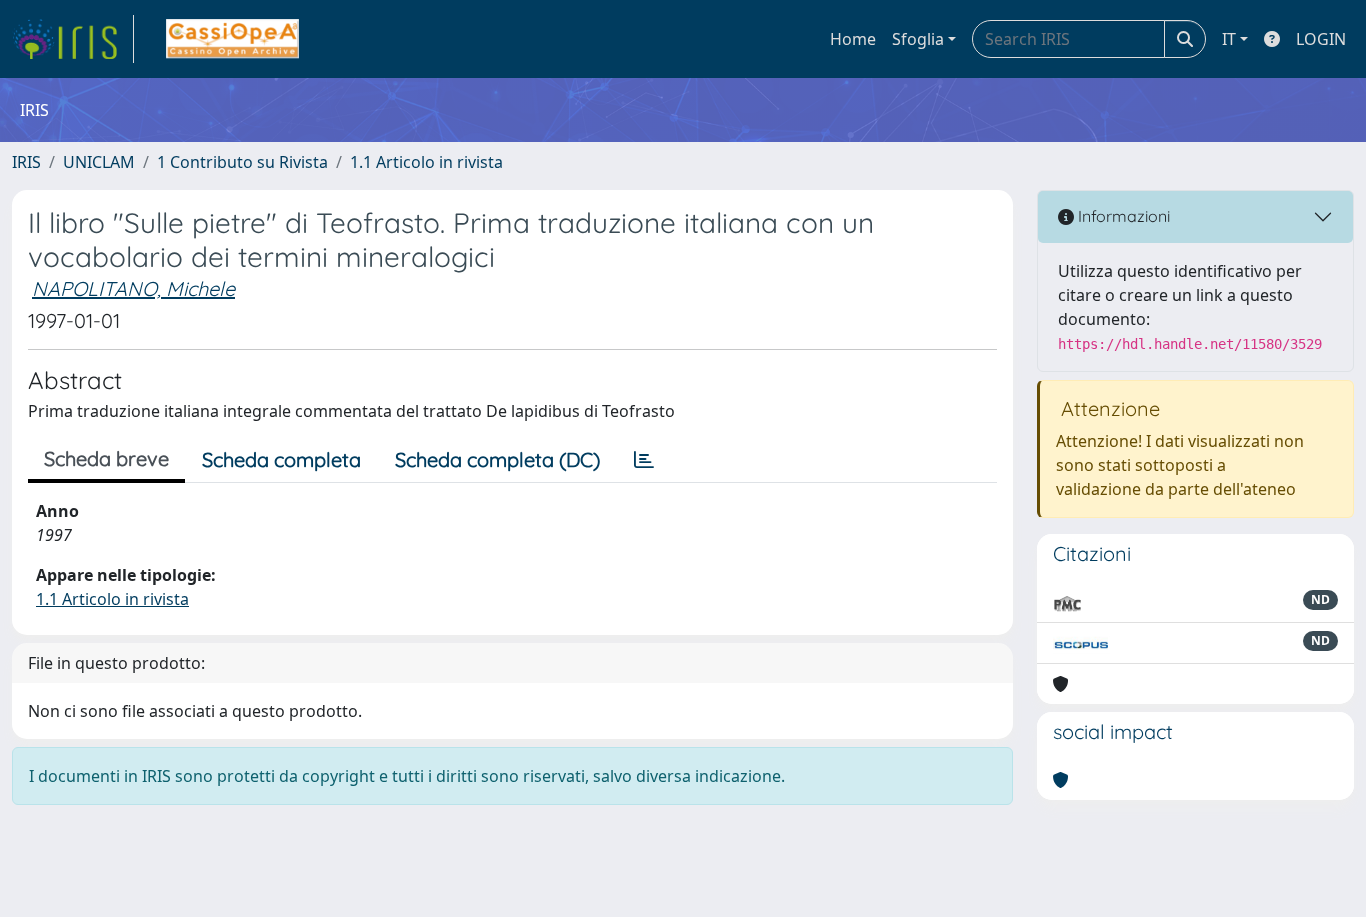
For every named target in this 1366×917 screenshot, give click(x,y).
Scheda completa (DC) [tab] (497, 459)
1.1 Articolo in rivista (426, 162)
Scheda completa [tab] (281, 459)
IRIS (26, 162)
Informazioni (1122, 216)
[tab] (644, 460)
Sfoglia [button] (918, 39)
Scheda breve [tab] (106, 458)
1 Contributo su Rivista (242, 162)
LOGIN (1321, 39)
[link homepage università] (232, 39)
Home (853, 39)
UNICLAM (99, 162)
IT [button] (1229, 39)
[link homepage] (73, 39)
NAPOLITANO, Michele (133, 288)
